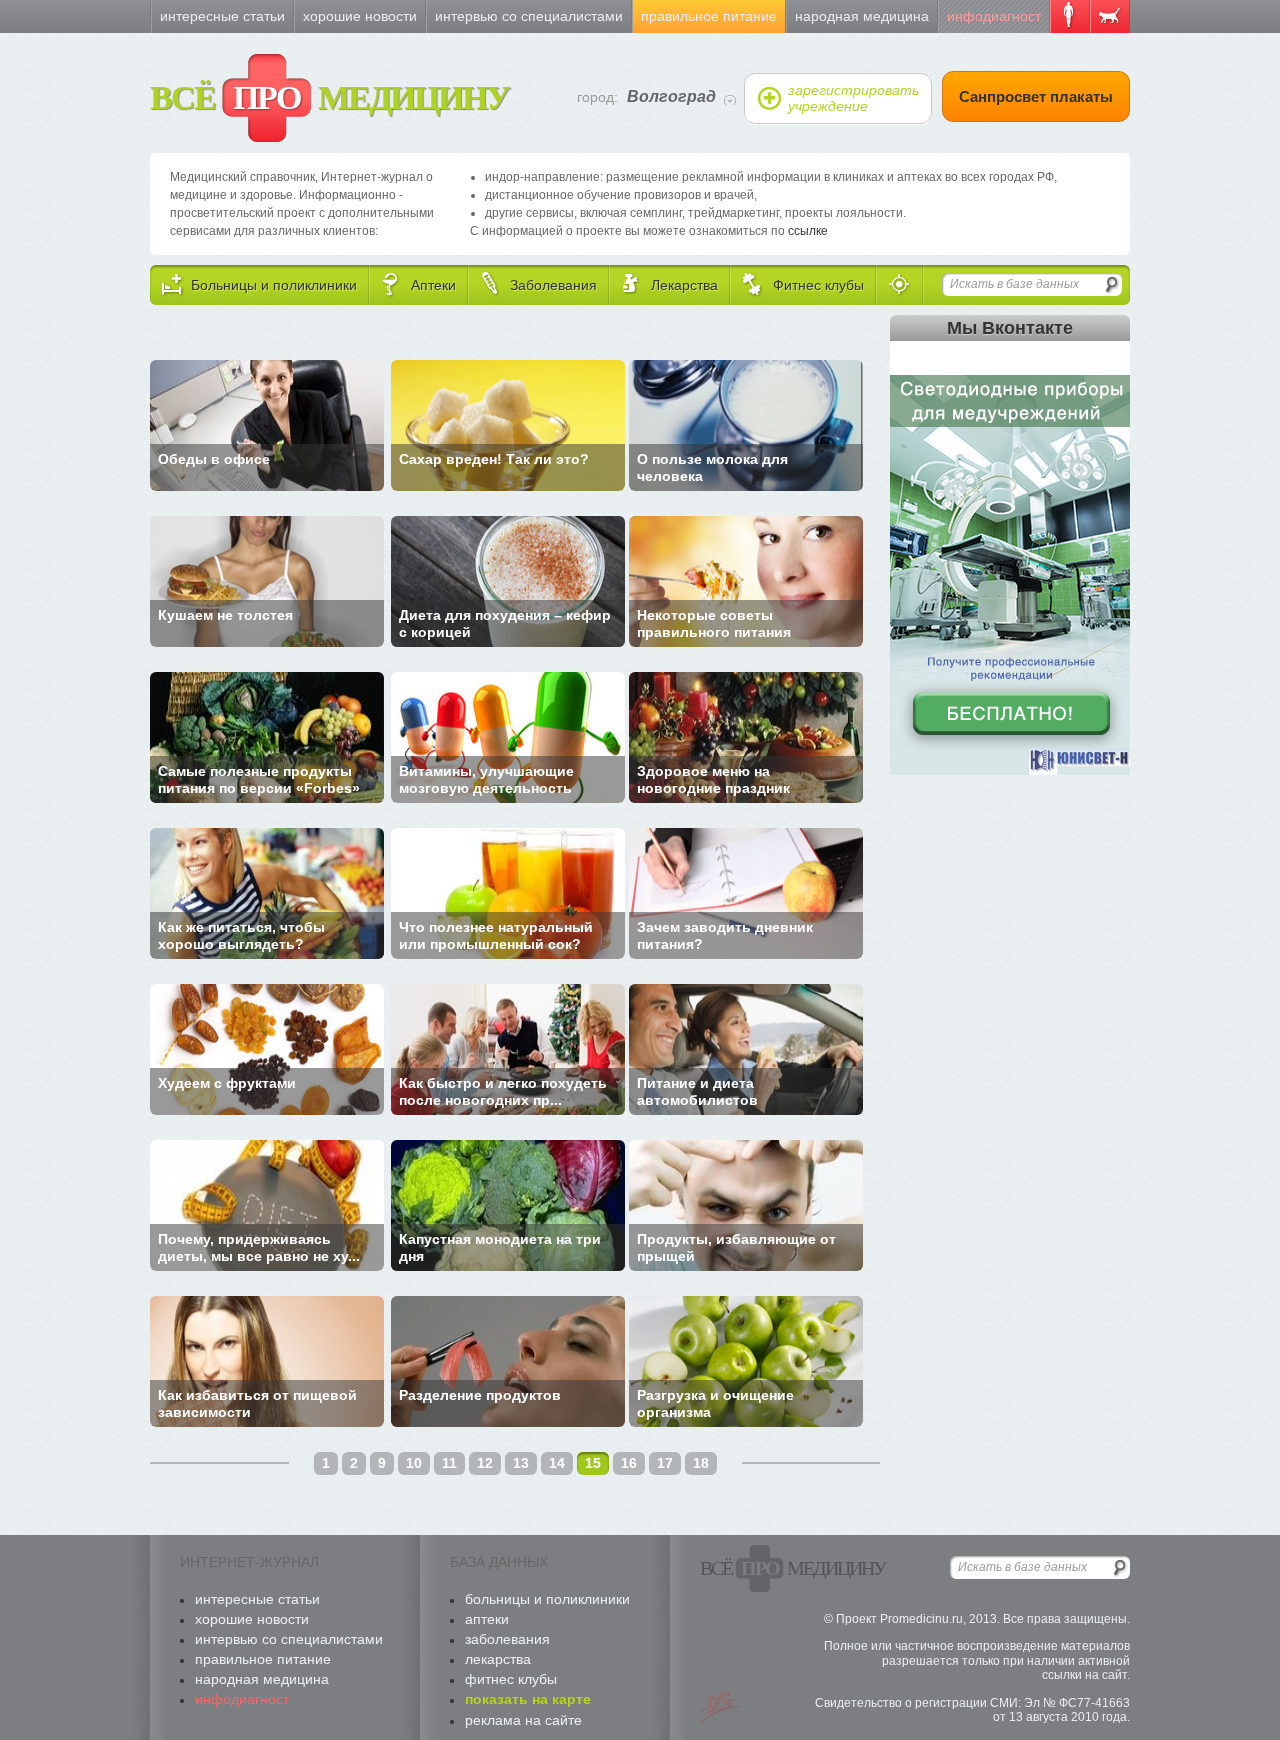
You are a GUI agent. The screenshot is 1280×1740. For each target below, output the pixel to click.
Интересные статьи (222, 16)
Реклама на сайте (523, 1720)
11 (449, 1463)
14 (557, 1463)
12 (485, 1463)
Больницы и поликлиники (547, 1599)
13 (521, 1463)
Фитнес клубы (511, 1679)
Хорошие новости (360, 16)
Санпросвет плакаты (1036, 96)
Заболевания (507, 1639)
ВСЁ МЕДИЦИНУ (329, 97)
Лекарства (498, 1659)
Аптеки (487, 1619)
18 (701, 1463)
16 (629, 1463)
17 (665, 1463)
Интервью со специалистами (529, 16)
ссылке (808, 231)
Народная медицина (862, 16)
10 (414, 1463)
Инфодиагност (994, 16)
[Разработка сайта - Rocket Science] (720, 1708)
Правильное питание (709, 16)
